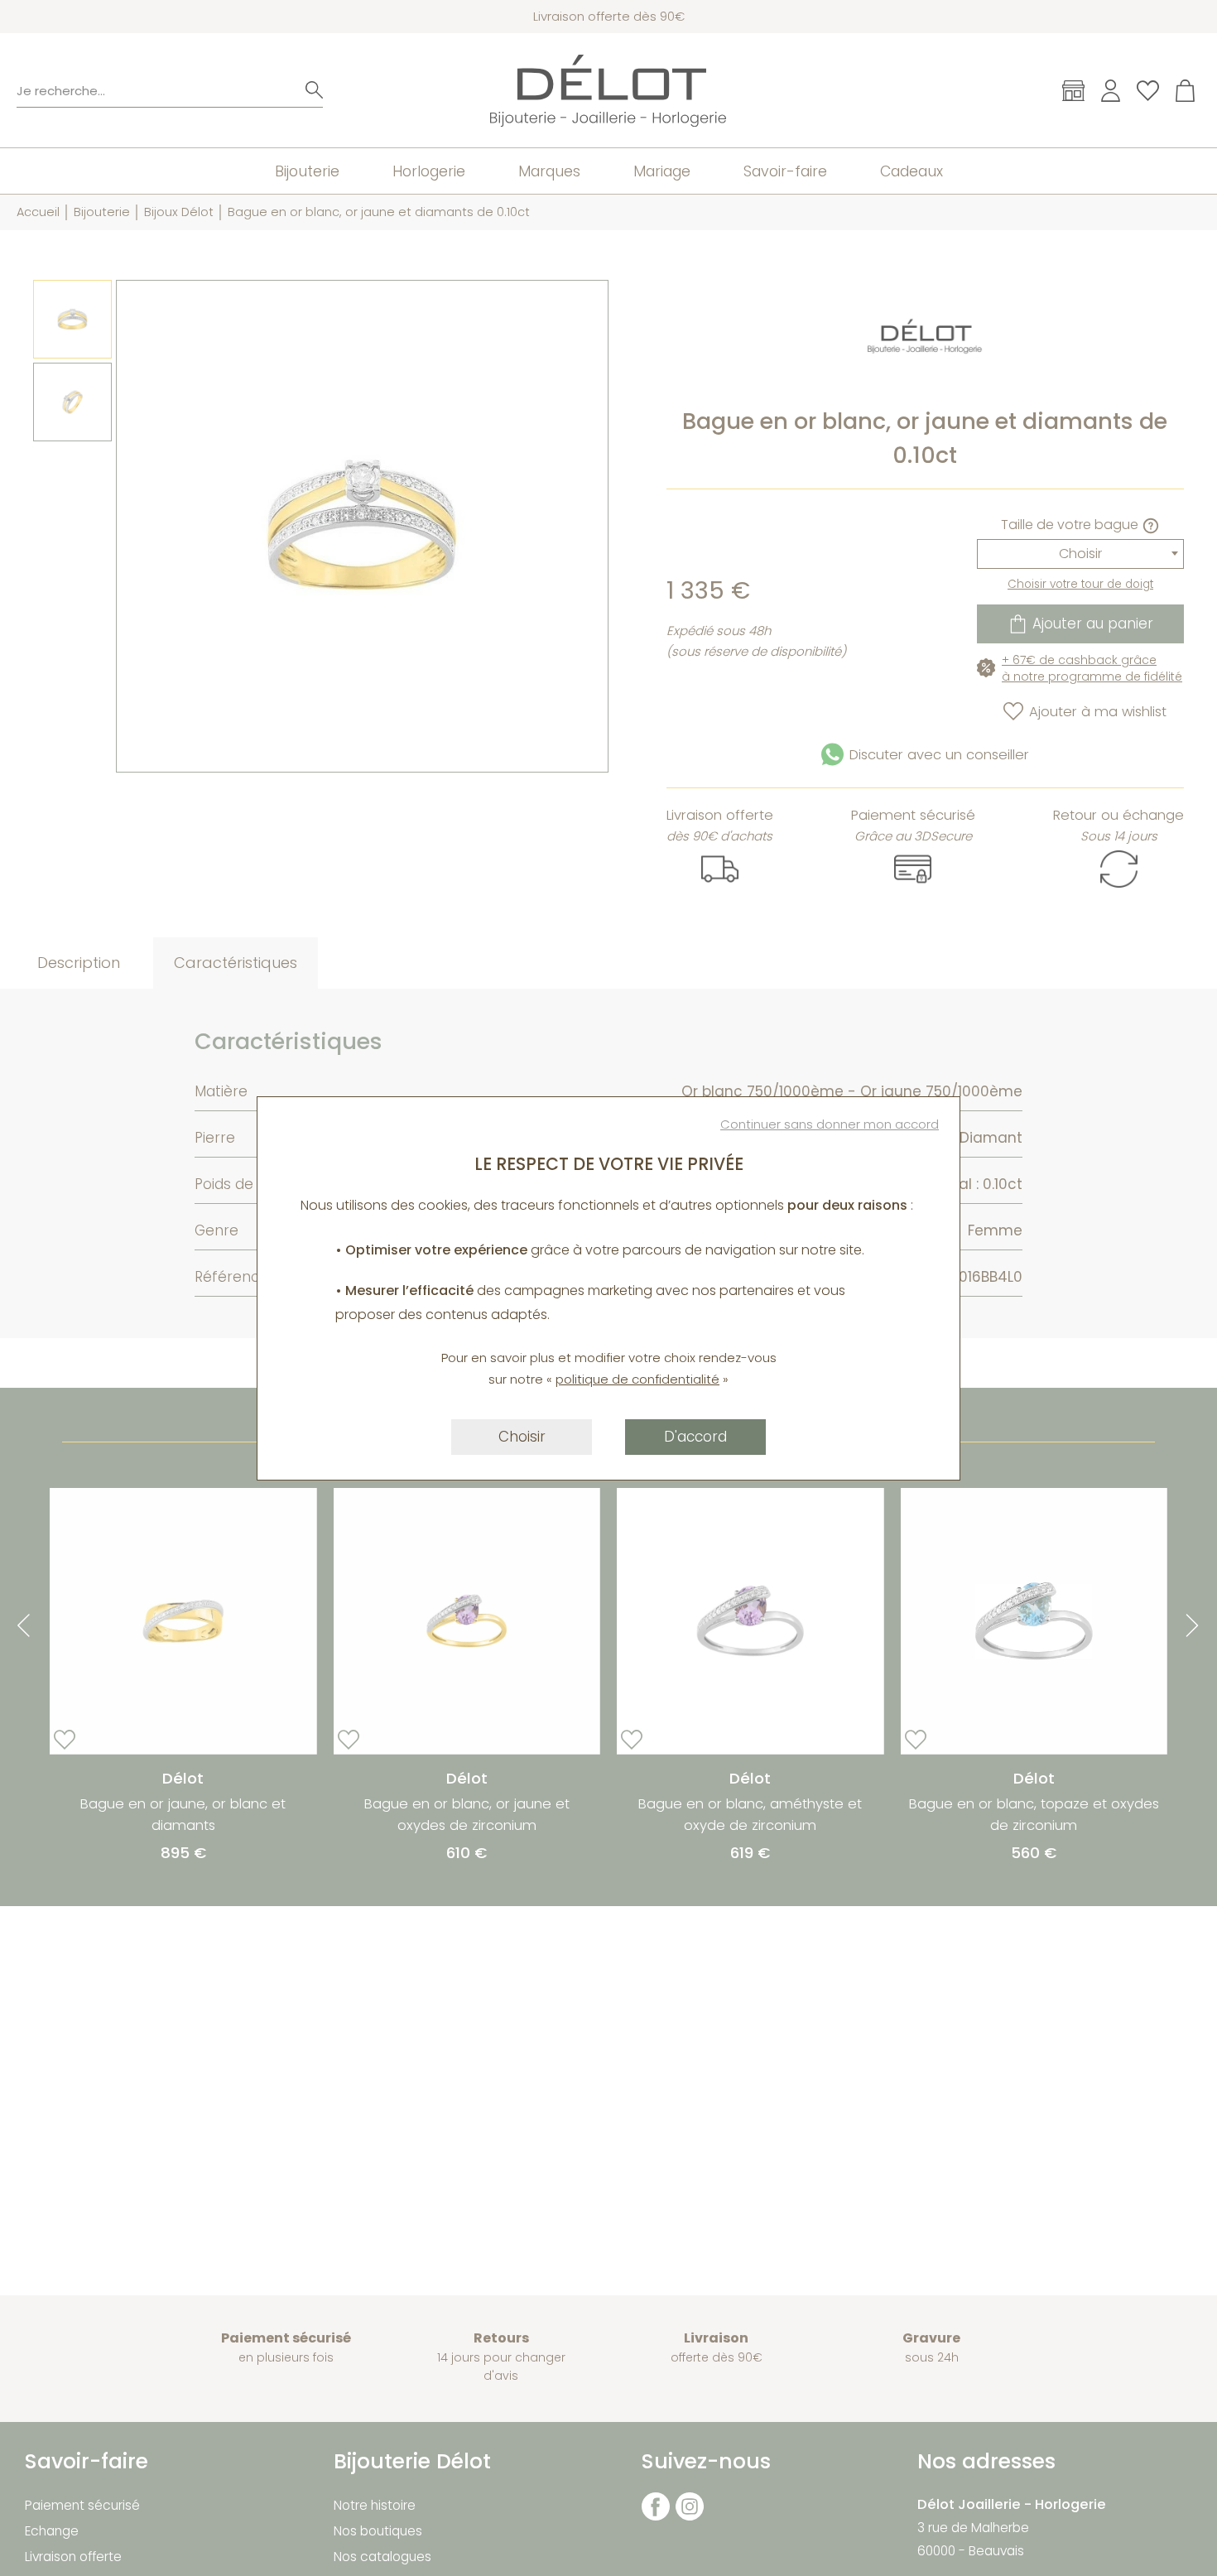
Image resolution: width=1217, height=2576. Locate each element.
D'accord (695, 1437)
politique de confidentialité (637, 1379)
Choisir (522, 1437)
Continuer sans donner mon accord (830, 1124)
